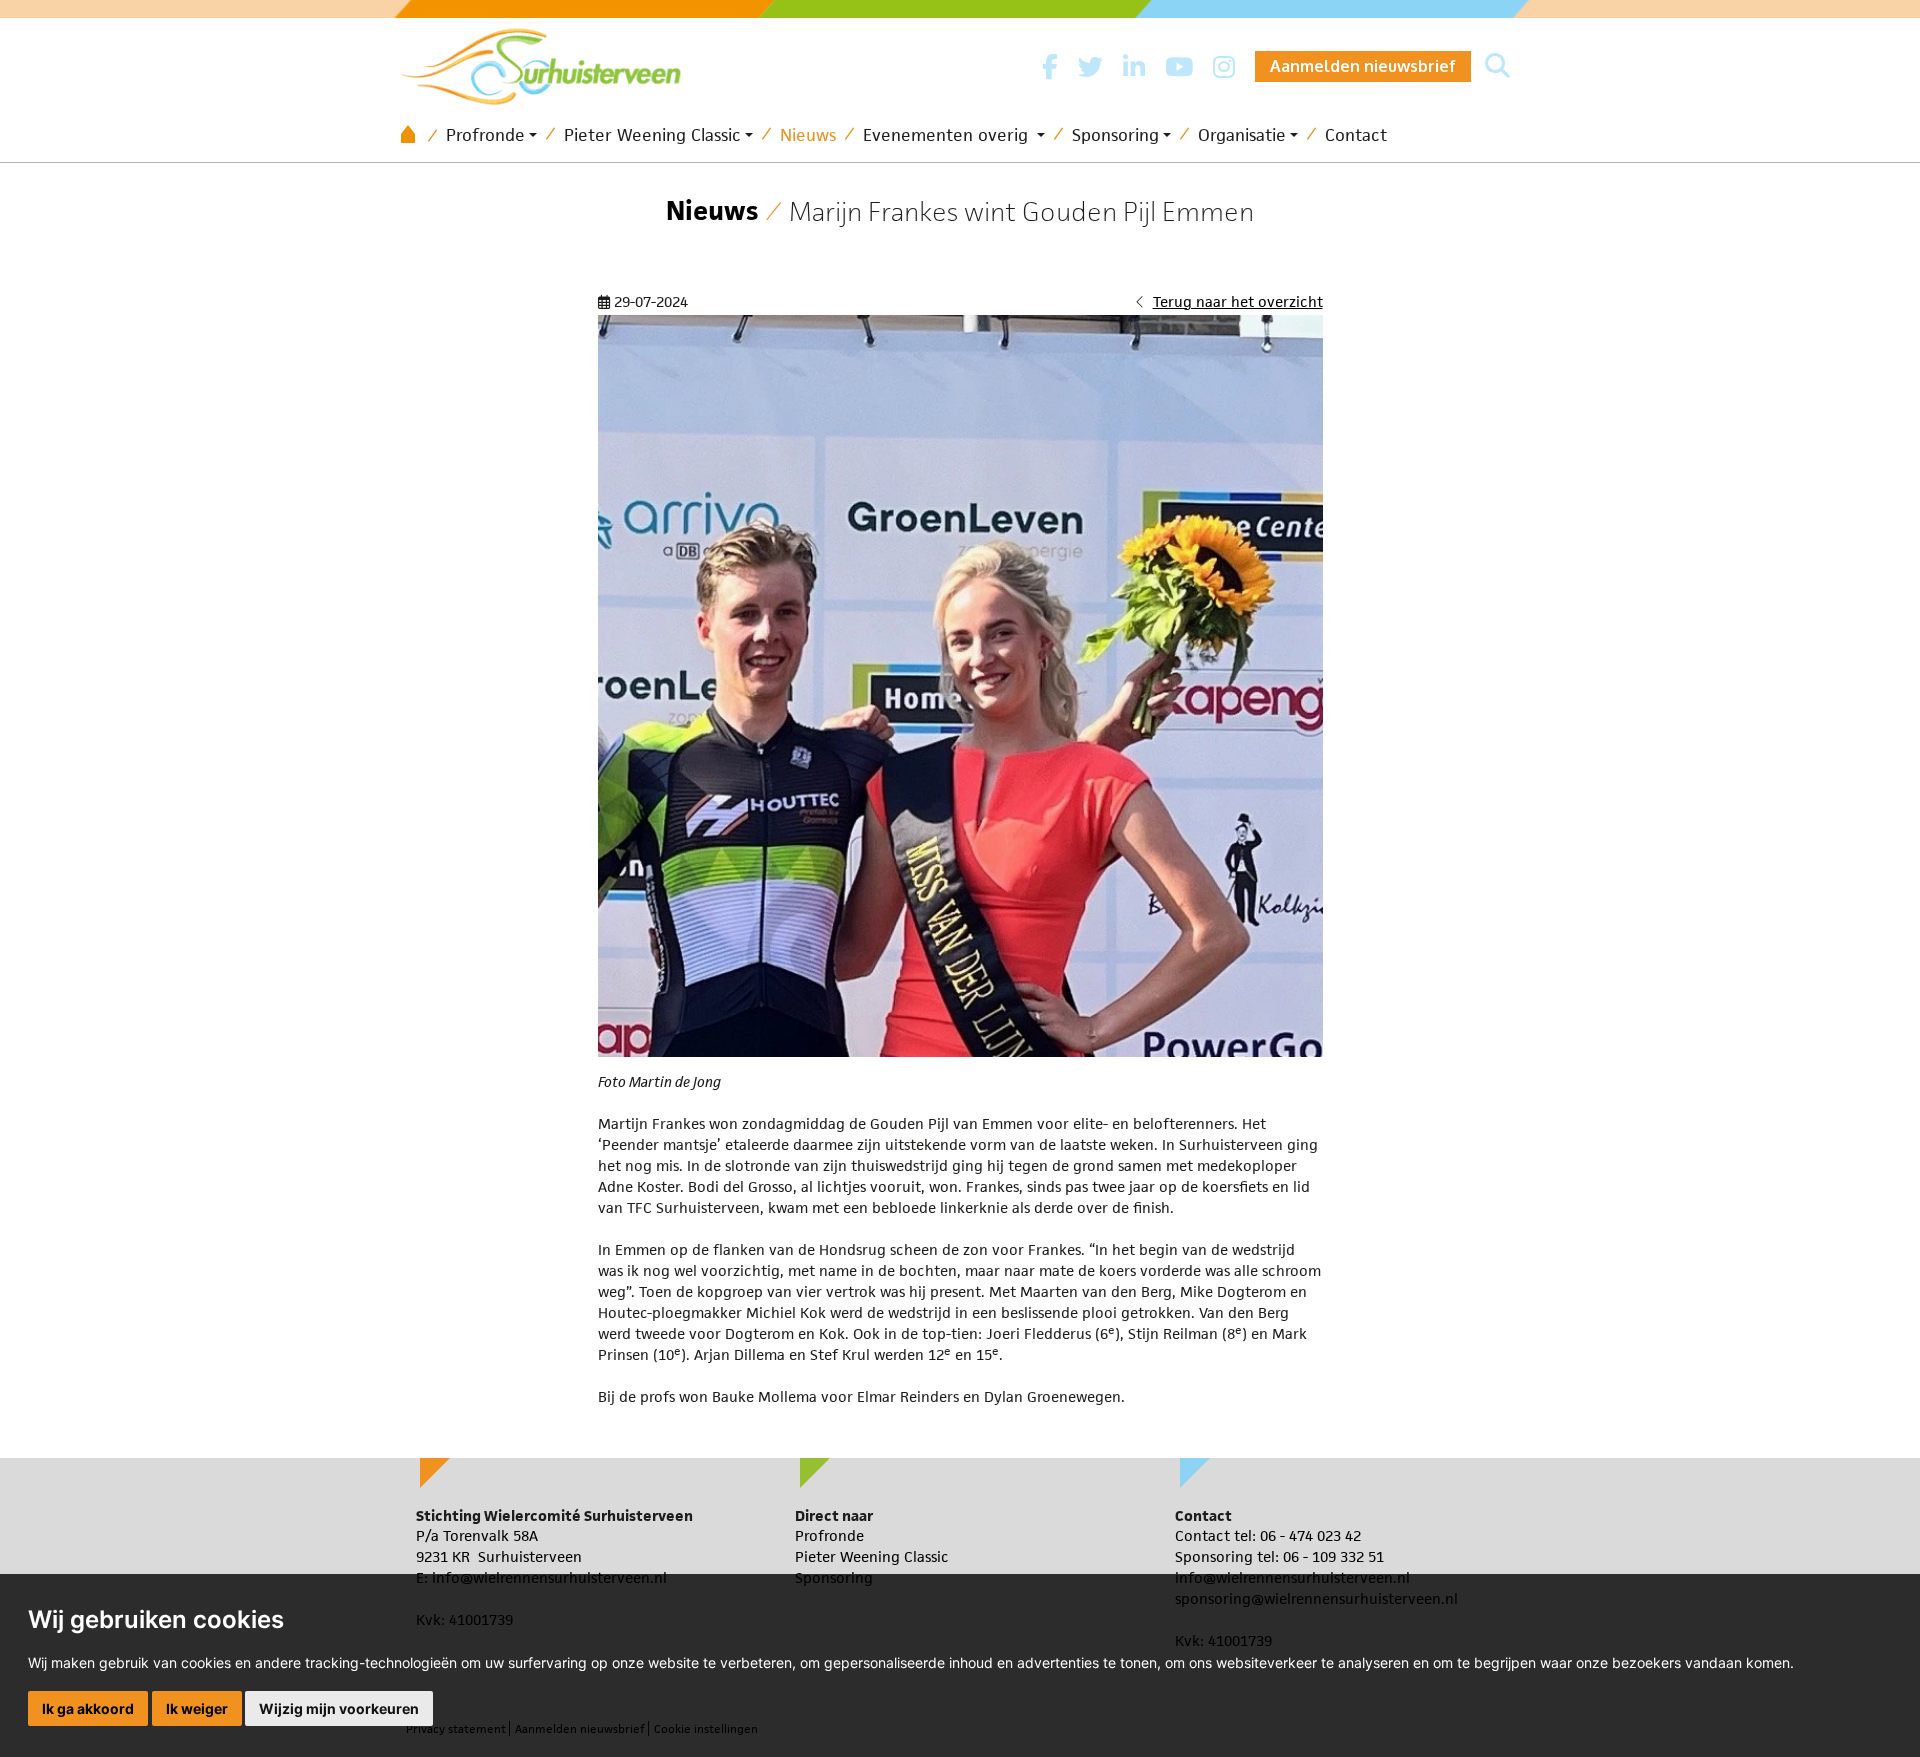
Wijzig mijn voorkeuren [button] (339, 1708)
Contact (1356, 135)
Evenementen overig (948, 135)
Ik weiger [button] (197, 1708)
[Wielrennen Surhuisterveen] (551, 61)
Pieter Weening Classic (652, 135)
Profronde (485, 135)
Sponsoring (1115, 135)
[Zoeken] (1497, 67)
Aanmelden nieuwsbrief (1363, 66)
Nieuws (808, 135)
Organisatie (1242, 135)
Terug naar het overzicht (1238, 301)
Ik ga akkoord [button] (88, 1708)
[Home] (415, 135)
